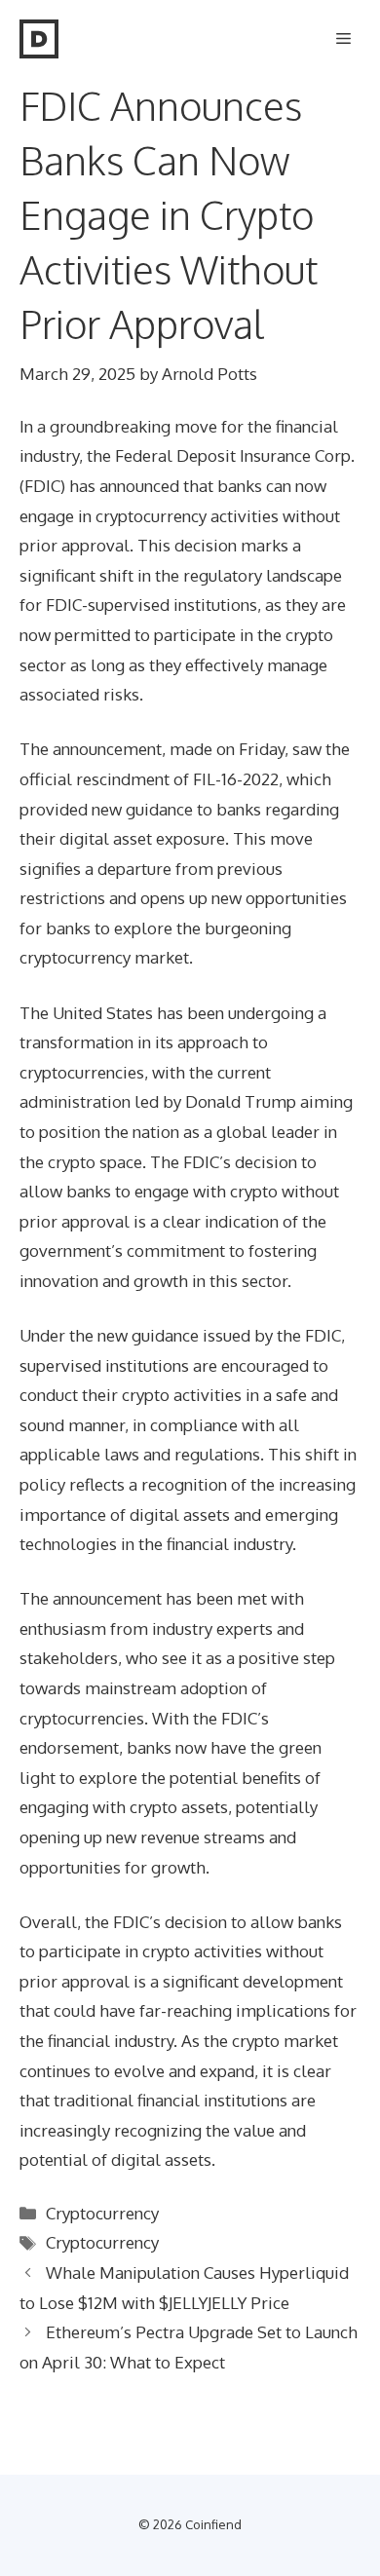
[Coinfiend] (39, 39)
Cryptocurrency (102, 2213)
